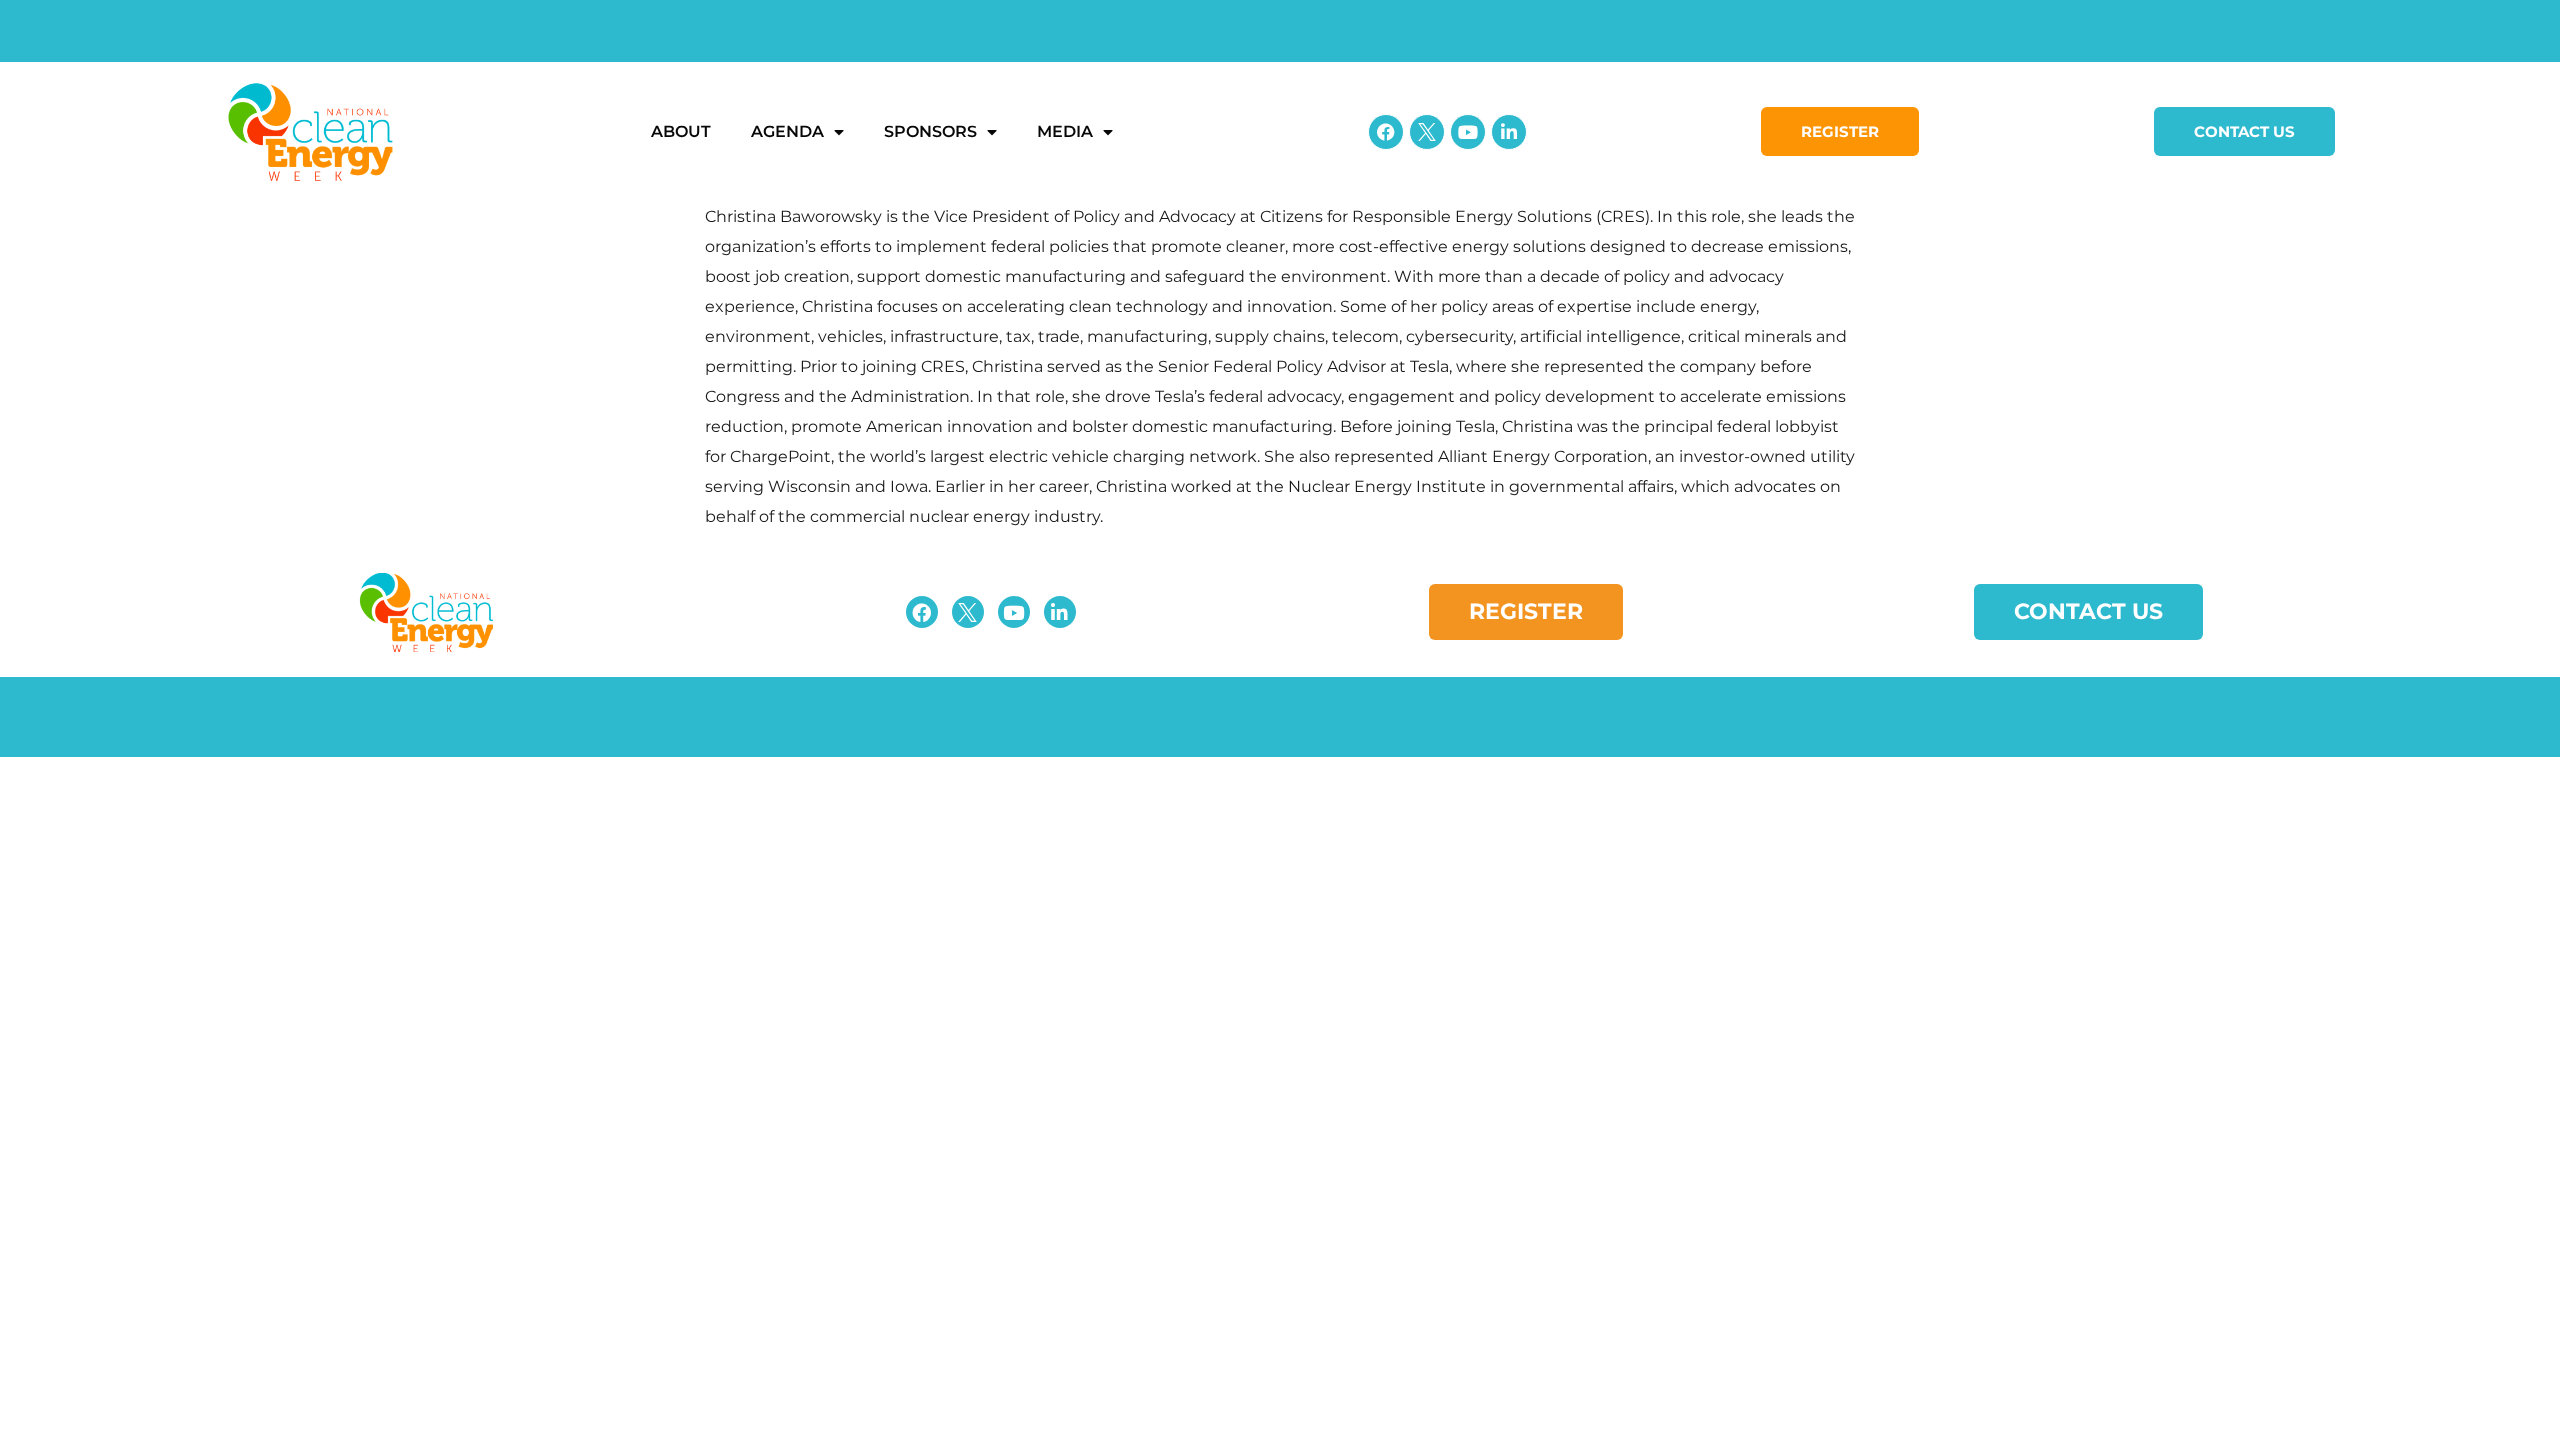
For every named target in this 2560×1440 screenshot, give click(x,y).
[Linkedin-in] (1509, 132)
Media (1065, 131)
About (681, 131)
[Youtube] (1468, 132)
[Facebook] (1386, 132)
